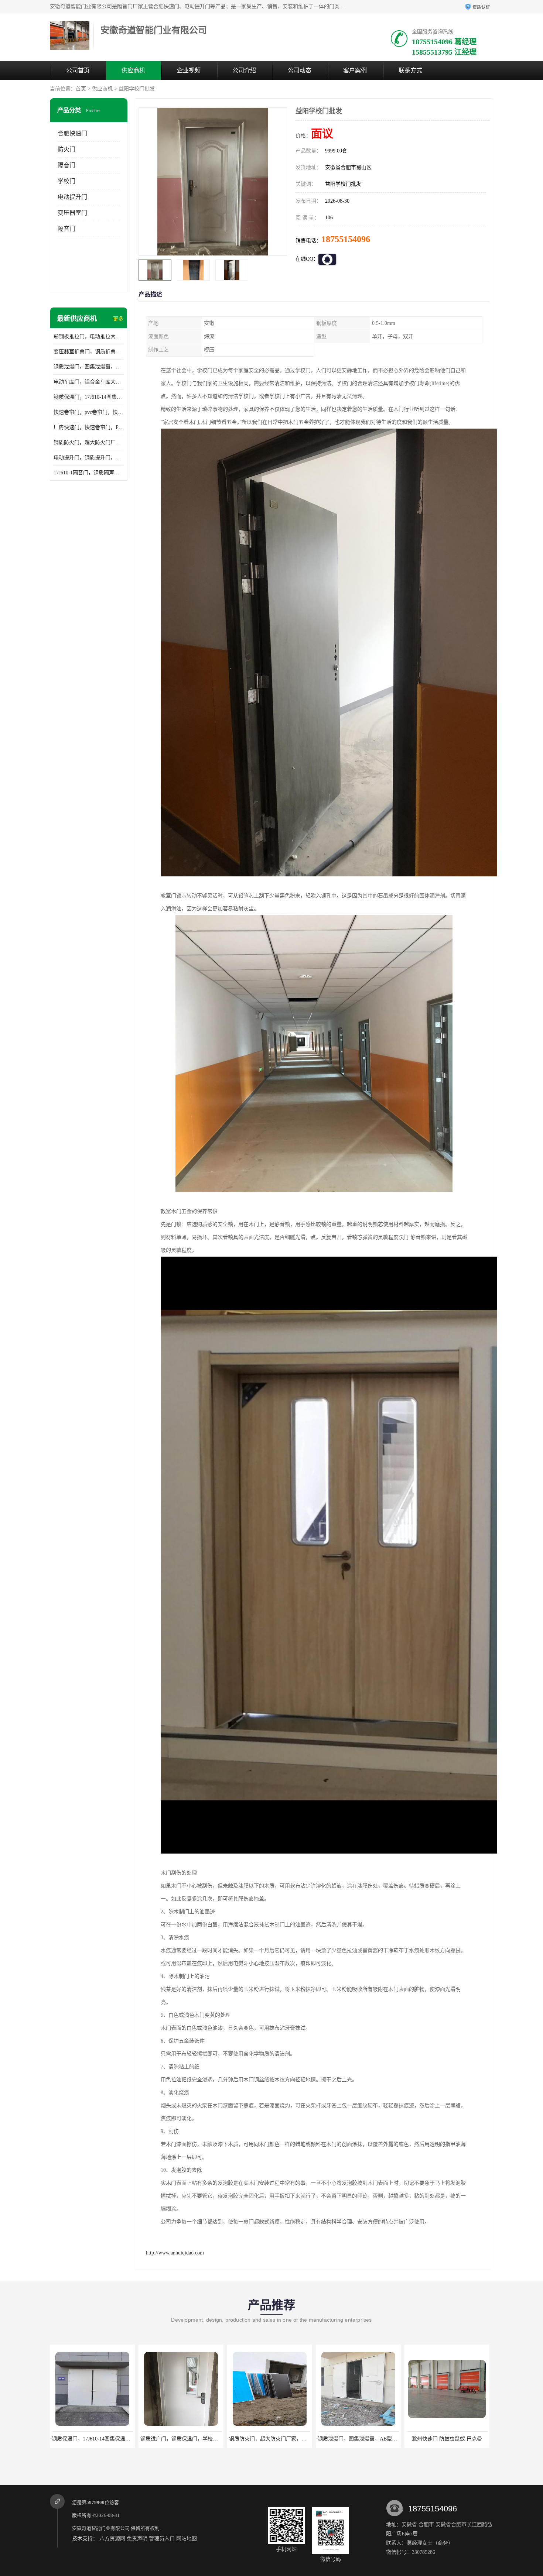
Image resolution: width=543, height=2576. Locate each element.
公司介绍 (244, 70)
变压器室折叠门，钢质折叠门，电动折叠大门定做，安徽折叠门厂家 (89, 352)
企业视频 (189, 70)
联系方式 (410, 70)
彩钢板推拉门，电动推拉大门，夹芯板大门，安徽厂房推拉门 (89, 336)
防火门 (66, 149)
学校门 (66, 181)
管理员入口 (162, 2539)
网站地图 (187, 2539)
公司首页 (78, 70)
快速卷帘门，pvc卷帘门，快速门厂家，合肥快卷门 (89, 412)
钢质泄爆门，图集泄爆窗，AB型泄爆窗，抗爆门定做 (89, 367)
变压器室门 (72, 213)
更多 (118, 319)
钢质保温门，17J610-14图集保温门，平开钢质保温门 (89, 397)
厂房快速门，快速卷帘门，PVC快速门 (89, 427)
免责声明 (137, 2539)
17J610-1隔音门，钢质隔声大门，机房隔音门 (89, 473)
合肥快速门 (72, 133)
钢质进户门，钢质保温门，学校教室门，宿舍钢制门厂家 (116, 2439)
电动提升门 (72, 197)
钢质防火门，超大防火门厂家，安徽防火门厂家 (89, 442)
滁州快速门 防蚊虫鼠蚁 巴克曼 (358, 2439)
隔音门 (66, 165)
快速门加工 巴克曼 (447, 2439)
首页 (81, 89)
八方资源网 (112, 2539)
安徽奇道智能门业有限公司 (101, 2528)
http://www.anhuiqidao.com (175, 2253)
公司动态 (300, 70)
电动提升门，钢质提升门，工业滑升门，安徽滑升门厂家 (89, 458)
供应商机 (133, 70)
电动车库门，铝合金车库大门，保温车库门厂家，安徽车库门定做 (89, 382)
